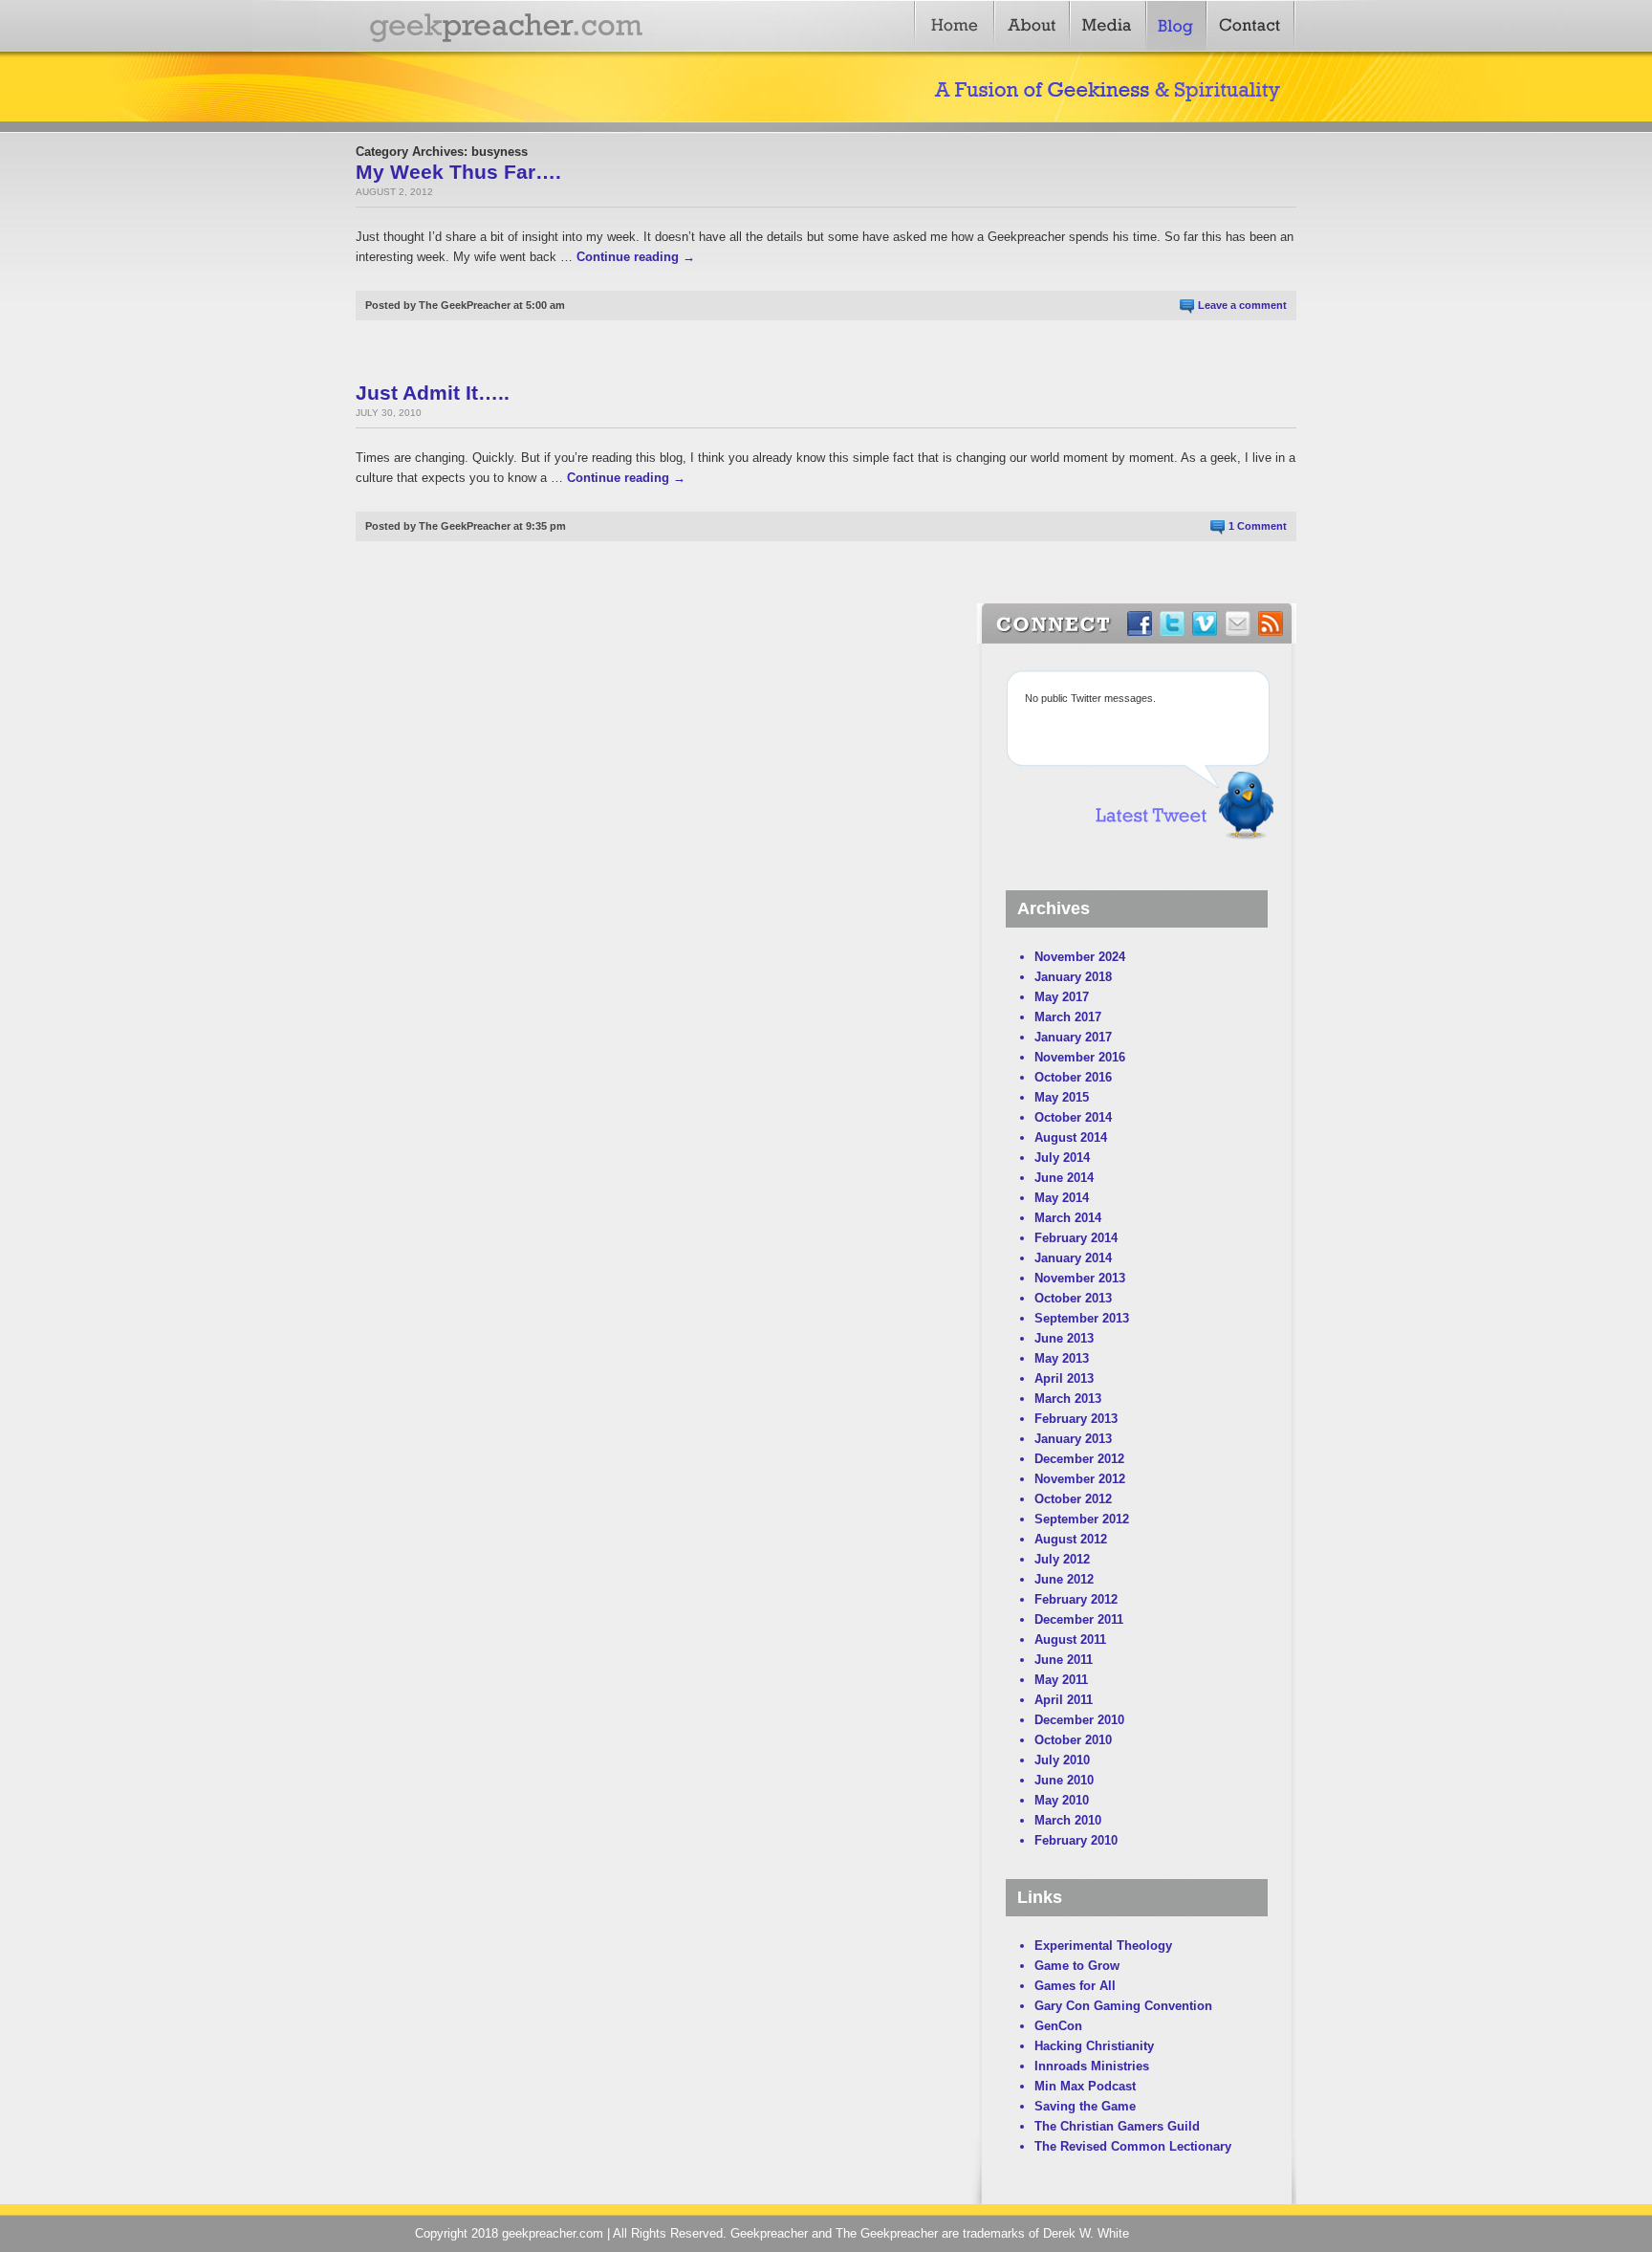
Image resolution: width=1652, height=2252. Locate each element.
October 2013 (1073, 1298)
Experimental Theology (1103, 1946)
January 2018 (1073, 977)
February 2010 (1076, 1840)
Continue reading (636, 257)
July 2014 (1062, 1158)
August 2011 (1070, 1640)
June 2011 (1064, 1660)
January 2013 (1073, 1439)
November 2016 (1080, 1057)
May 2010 (1062, 1800)
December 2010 (1079, 1720)
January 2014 (1073, 1258)
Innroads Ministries (1092, 2066)
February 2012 (1076, 1599)
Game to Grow (1077, 1966)
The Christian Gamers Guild (1117, 2126)
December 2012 (1079, 1459)
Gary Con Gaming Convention (1123, 2006)
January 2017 (1073, 1037)
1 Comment (1258, 526)
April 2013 (1064, 1378)
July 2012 (1062, 1559)
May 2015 (1062, 1097)
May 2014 (1062, 1198)
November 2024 (1080, 957)
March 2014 (1068, 1218)
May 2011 (1061, 1680)
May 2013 (1062, 1358)
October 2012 (1073, 1499)
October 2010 (1073, 1740)
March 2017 (1068, 1017)
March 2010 (1068, 1820)
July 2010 (1062, 1760)
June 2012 (1064, 1579)
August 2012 (1071, 1539)
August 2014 (1071, 1137)
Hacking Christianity (1094, 2046)
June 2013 (1064, 1338)
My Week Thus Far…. (458, 172)
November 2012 (1080, 1479)
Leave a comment (1242, 305)
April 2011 (1064, 1700)
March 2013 (1068, 1399)
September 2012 (1082, 1519)
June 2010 (1064, 1780)
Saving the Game (1085, 2106)
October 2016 (1073, 1077)
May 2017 (1062, 997)
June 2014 (1064, 1178)
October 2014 (1073, 1117)
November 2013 (1080, 1278)
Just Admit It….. (433, 393)
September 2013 (1082, 1318)
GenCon (1058, 2026)
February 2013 (1076, 1419)
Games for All (1075, 1986)
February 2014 (1076, 1238)
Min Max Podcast (1085, 2086)
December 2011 (1079, 1619)
